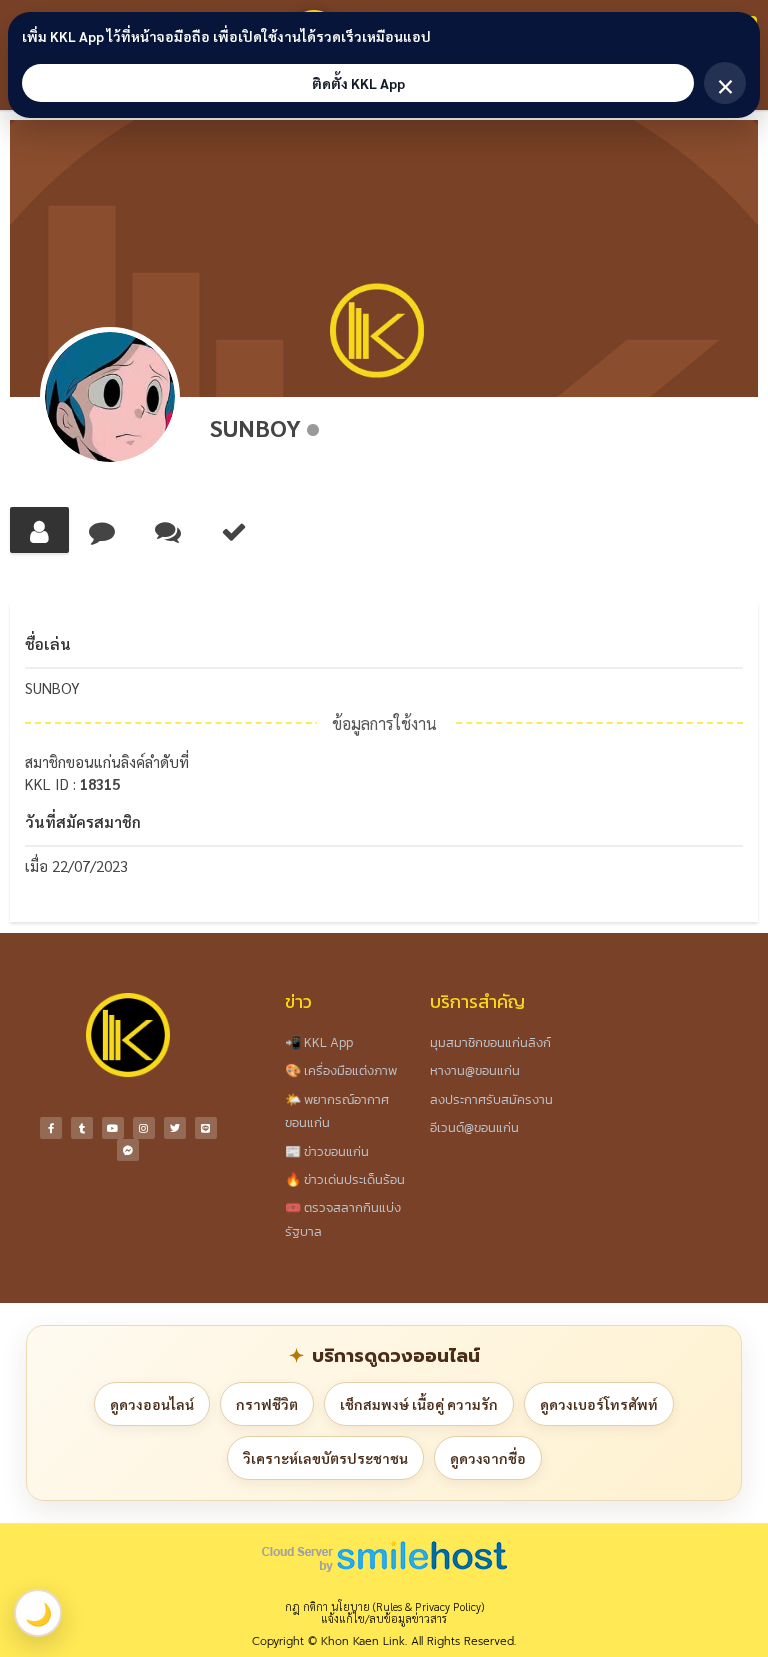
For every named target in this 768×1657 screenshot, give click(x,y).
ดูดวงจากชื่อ (488, 1458)
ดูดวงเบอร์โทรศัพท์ (599, 1404)
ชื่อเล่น (48, 643)
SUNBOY (255, 427)
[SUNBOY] (110, 397)
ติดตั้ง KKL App (358, 83)
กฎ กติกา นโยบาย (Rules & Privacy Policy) (384, 1606)
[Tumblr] (82, 1128)
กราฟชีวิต (267, 1404)
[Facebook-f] (51, 1128)
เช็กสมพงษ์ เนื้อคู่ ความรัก (419, 1404)
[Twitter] (175, 1128)
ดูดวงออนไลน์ (152, 1404)
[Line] (206, 1128)
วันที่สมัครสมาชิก (83, 821)
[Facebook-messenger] (128, 1150)
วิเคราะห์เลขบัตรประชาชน (325, 1458)
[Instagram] (144, 1128)
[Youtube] (113, 1128)
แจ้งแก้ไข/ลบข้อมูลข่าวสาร (384, 1618)
